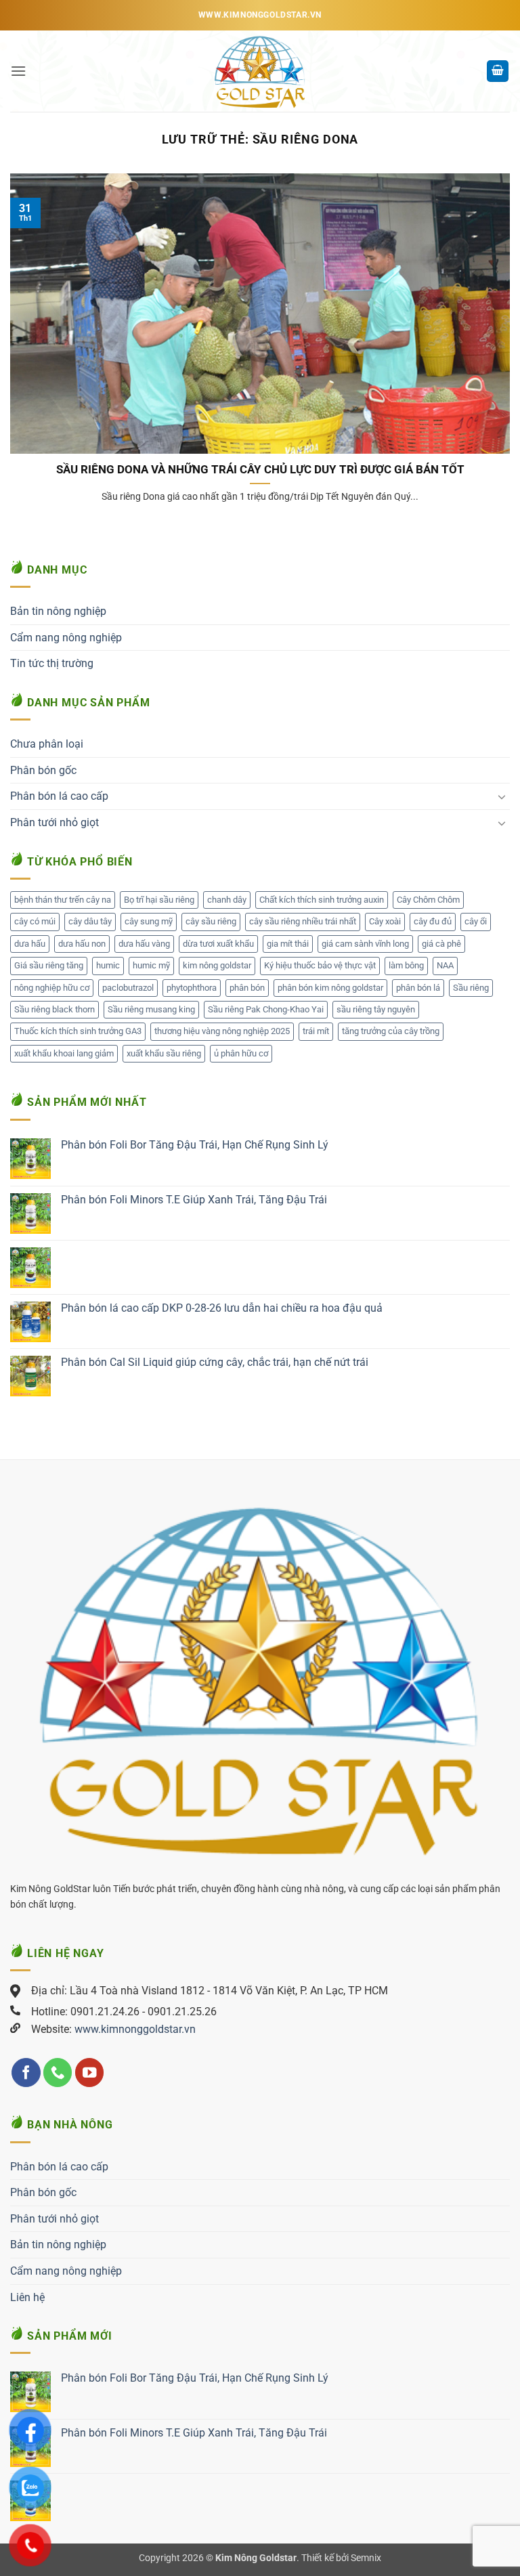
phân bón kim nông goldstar (330, 988)
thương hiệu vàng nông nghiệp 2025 (222, 1031)
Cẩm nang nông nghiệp (66, 638)
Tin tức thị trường (52, 663)
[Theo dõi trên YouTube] (90, 2073)
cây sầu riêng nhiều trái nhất (303, 921)
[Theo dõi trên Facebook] (26, 2073)
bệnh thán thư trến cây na (63, 900)
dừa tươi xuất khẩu (218, 944)
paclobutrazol (128, 988)
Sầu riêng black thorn (55, 1009)
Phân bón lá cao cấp (59, 796)
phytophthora (192, 988)
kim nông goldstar (217, 965)
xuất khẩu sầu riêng (164, 1053)
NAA (445, 965)
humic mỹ (151, 965)
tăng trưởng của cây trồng (391, 1031)
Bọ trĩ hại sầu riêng (159, 900)
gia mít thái (288, 944)
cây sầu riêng (211, 921)
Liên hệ (27, 2297)
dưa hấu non (82, 944)
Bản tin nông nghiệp (58, 611)
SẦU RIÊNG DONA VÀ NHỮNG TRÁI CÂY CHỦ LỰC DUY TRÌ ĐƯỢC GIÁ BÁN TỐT (260, 470)
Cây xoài (385, 921)
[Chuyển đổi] (502, 796)
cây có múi (35, 921)
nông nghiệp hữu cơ (52, 988)
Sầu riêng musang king (151, 1009)
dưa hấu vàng (144, 944)
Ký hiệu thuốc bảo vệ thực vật (320, 965)
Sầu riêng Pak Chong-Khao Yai (266, 1009)
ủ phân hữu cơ (241, 1053)
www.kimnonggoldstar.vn (135, 2029)
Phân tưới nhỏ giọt (55, 822)
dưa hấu (30, 944)
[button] (18, 71)
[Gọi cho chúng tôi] (58, 2073)
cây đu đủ (433, 921)
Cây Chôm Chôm (428, 900)
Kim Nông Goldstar (256, 2558)
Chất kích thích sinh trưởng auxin (322, 900)
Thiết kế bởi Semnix (341, 2558)
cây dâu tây (90, 921)
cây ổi (476, 921)
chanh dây (227, 900)
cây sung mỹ (149, 921)
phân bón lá (418, 988)
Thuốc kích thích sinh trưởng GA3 (78, 1031)
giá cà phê (441, 944)
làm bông (406, 965)
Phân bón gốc (43, 770)
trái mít (316, 1031)
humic (108, 965)
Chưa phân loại (47, 744)
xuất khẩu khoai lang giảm (64, 1053)
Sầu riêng (471, 988)
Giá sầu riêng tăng (49, 965)
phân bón (247, 988)
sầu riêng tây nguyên (376, 1009)
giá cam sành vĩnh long (365, 944)
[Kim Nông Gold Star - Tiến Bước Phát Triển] (260, 71)
